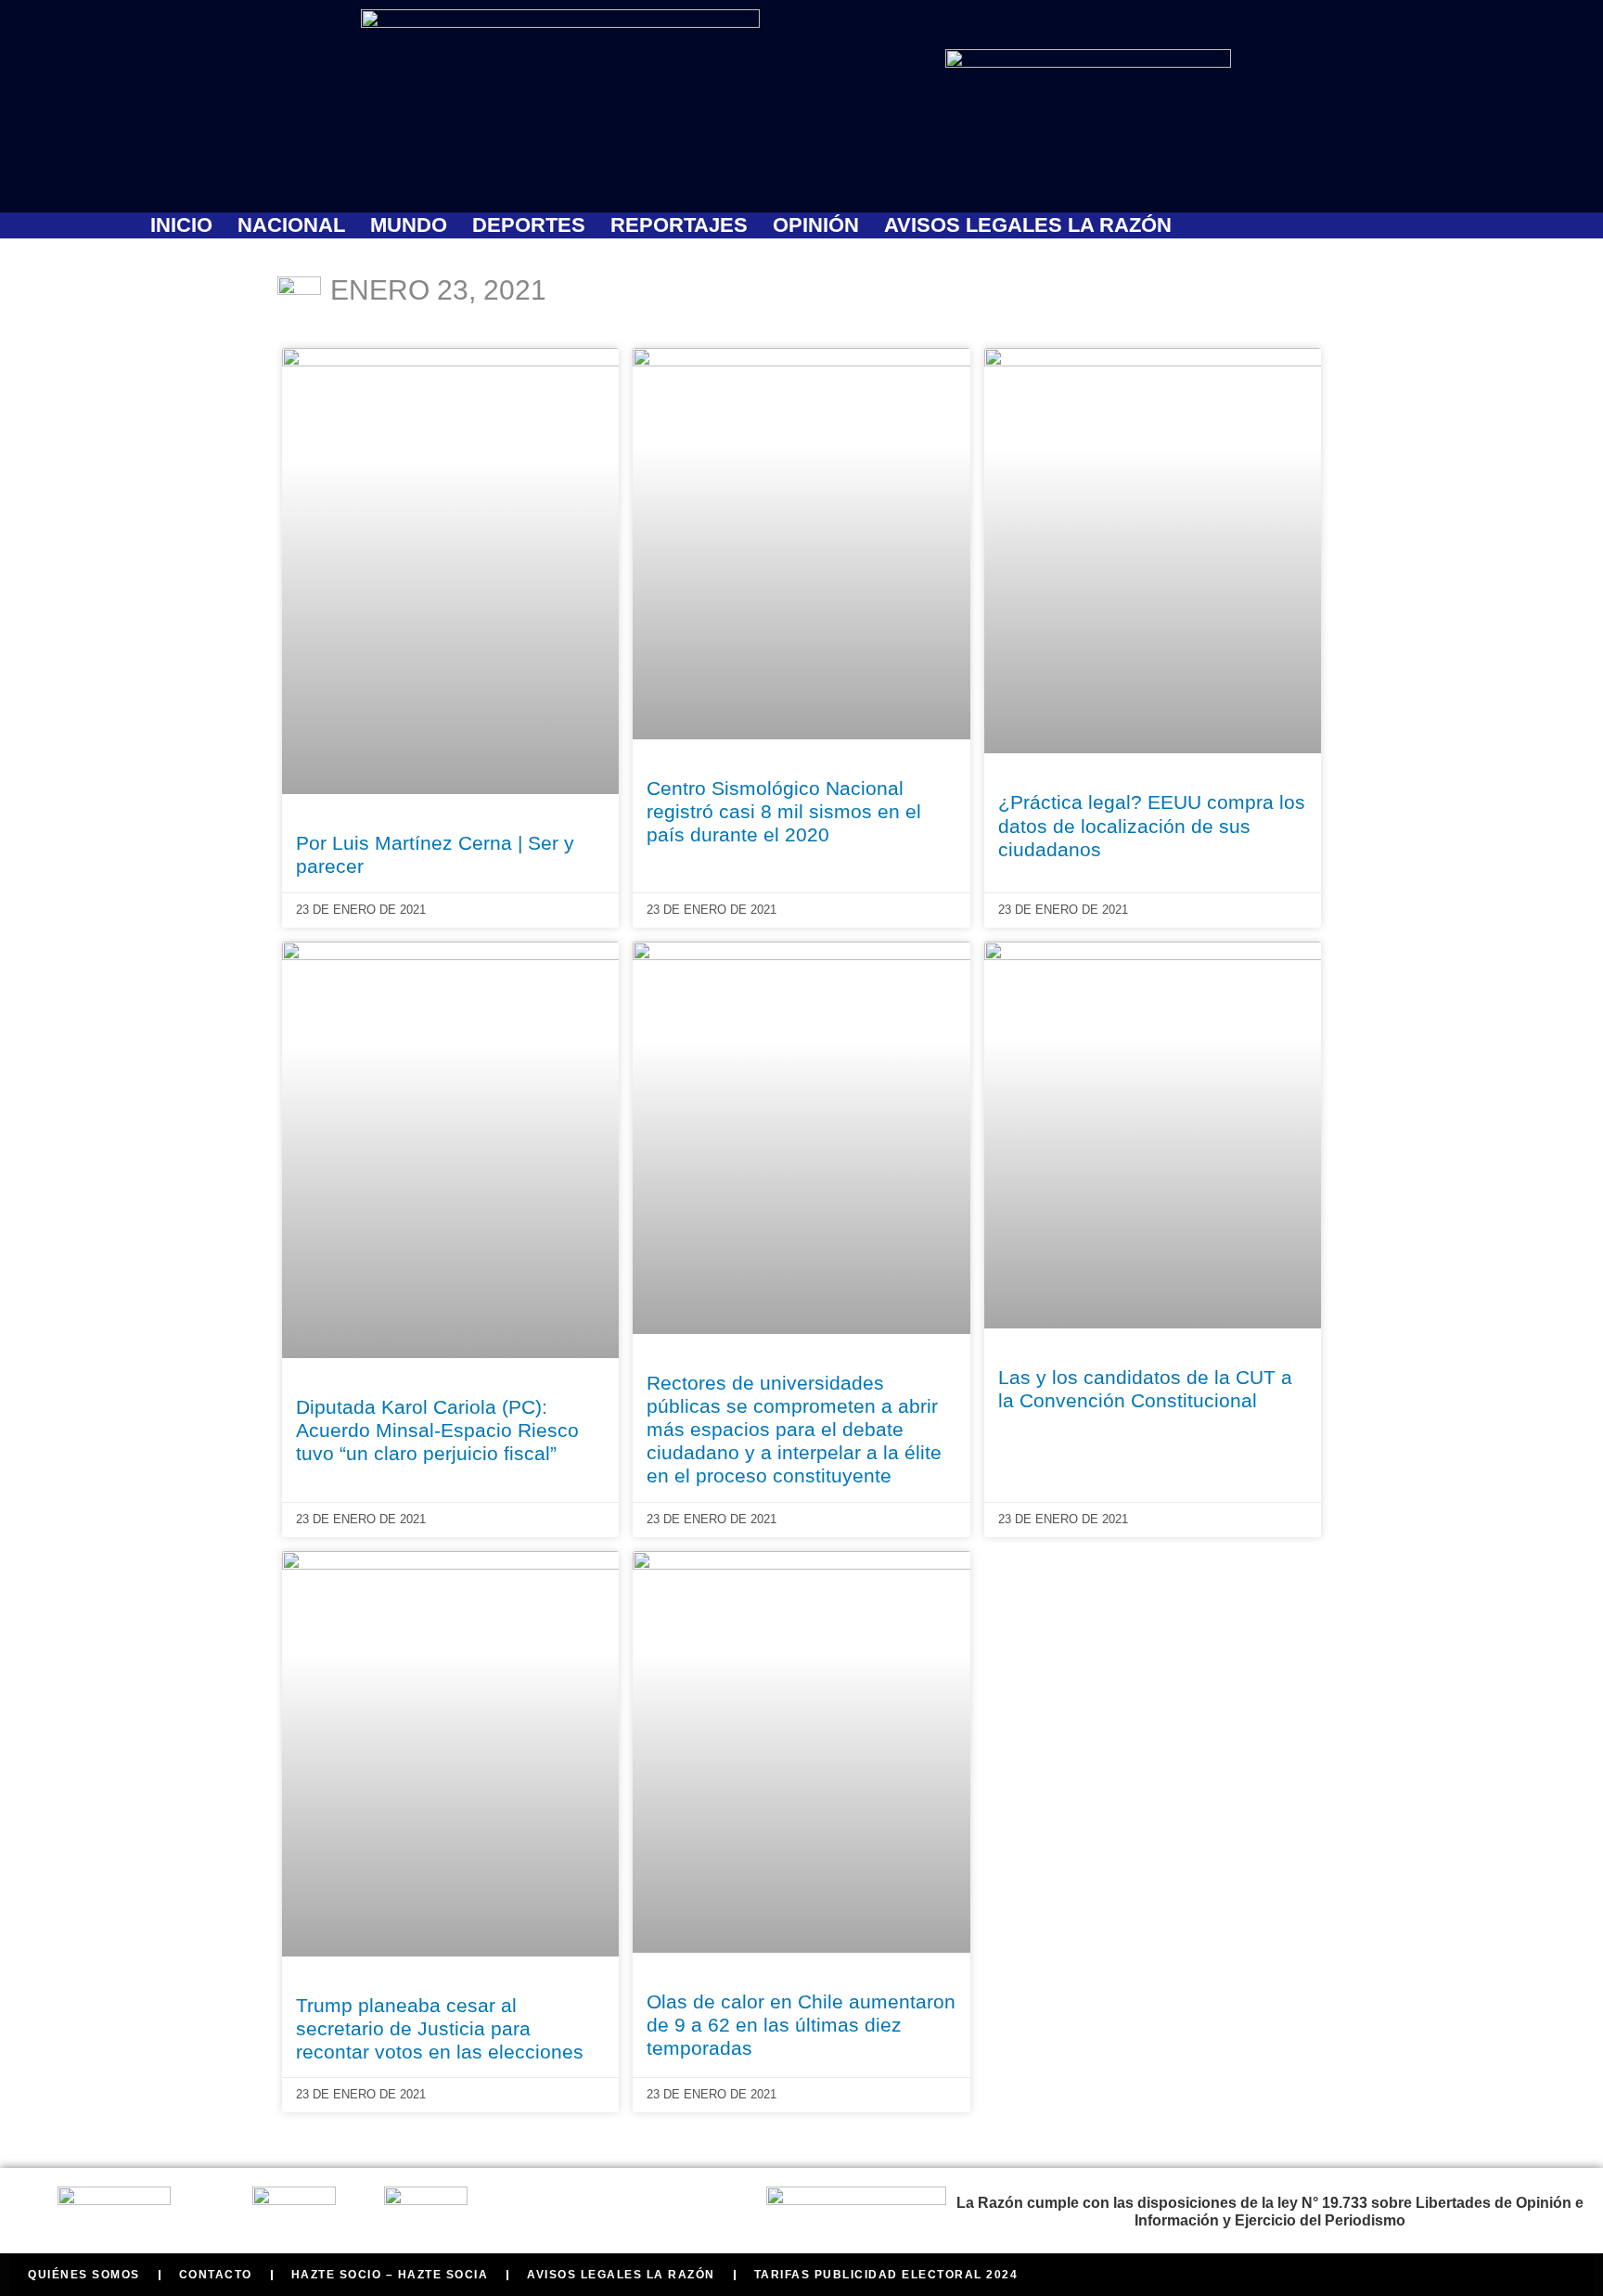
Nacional (291, 225)
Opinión (816, 225)
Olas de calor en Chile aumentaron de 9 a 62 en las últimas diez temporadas (801, 2025)
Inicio (181, 225)
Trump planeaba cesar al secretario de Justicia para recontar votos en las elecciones (440, 2028)
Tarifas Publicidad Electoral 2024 (886, 2275)
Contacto (216, 2275)
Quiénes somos (84, 2275)
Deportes (529, 225)
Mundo (409, 225)
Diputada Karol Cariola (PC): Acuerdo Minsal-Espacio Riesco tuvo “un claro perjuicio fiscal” (437, 1430)
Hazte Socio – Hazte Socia (390, 2275)
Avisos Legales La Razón (1028, 225)
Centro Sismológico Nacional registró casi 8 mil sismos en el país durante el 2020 (784, 811)
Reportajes (679, 225)
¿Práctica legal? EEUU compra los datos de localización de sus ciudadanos (1152, 825)
